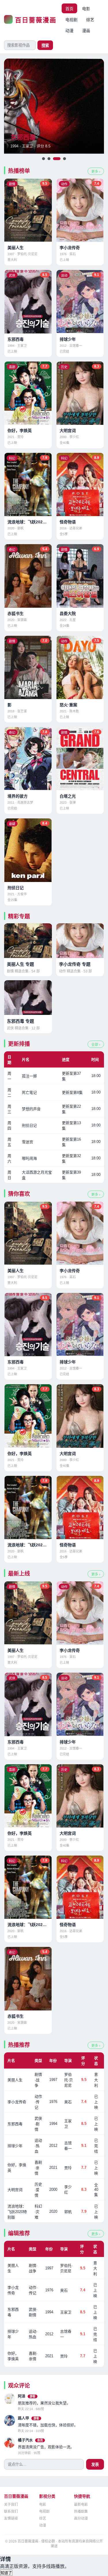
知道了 (6, 2573)
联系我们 (11, 2512)
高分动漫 (81, 2518)
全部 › (96, 1045)
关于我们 (11, 2505)
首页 (69, 9)
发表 (95, 2465)
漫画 (86, 31)
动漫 (69, 31)
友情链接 (11, 2518)
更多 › (96, 172)
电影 (86, 9)
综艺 (90, 20)
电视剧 (71, 20)
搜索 (45, 46)
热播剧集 (81, 2512)
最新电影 (81, 2505)
